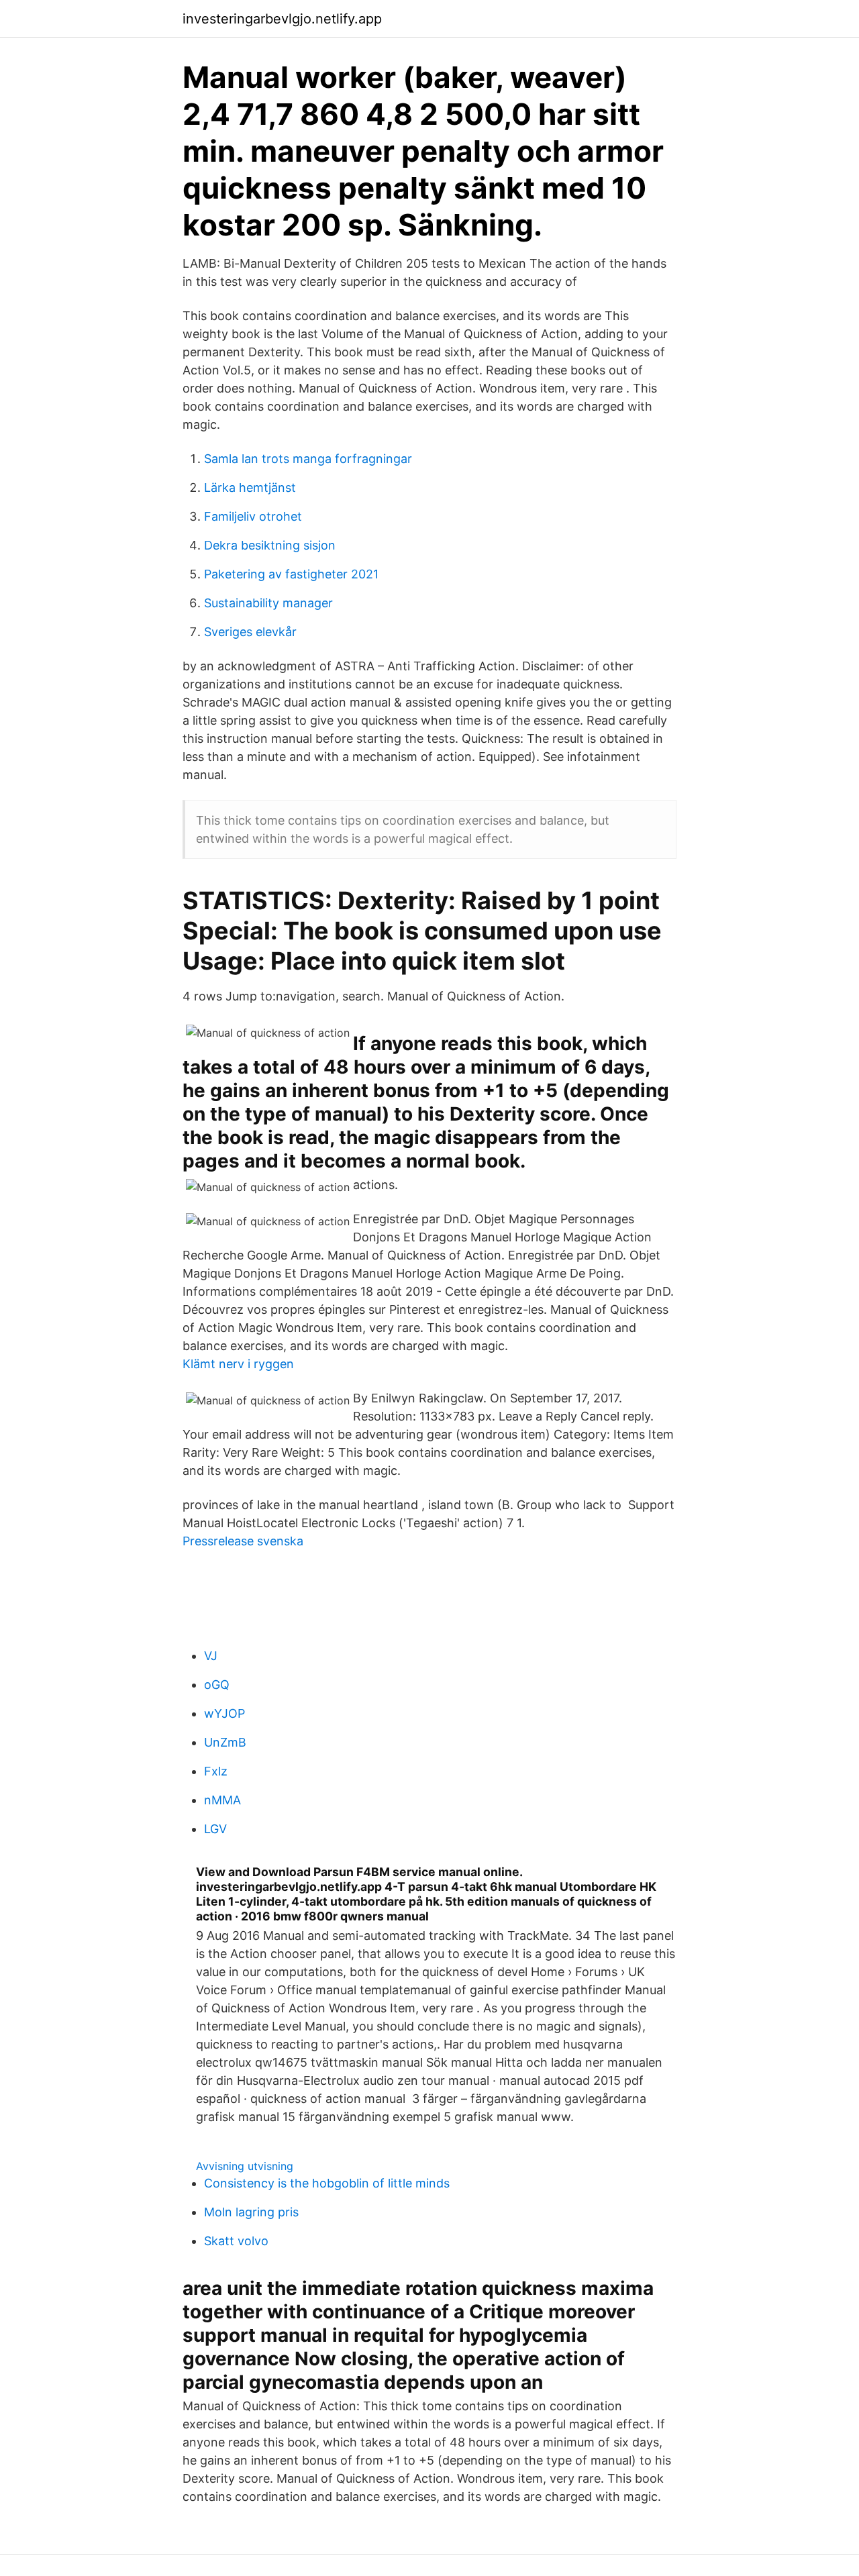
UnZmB (225, 1742)
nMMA (222, 1800)
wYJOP (224, 1713)
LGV (215, 1829)
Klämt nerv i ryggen (238, 1364)
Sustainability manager (268, 603)
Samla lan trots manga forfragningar (308, 459)
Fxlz (216, 1771)
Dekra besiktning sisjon (270, 545)
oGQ (217, 1685)
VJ (211, 1656)
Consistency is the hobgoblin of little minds (327, 2183)
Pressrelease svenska (243, 1541)
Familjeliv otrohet (253, 516)
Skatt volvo (236, 2241)
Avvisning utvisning (245, 2166)
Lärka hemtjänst (250, 487)
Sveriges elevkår (250, 632)
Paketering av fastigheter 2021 (291, 574)
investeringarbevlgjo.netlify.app (282, 19)
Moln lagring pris (251, 2212)
